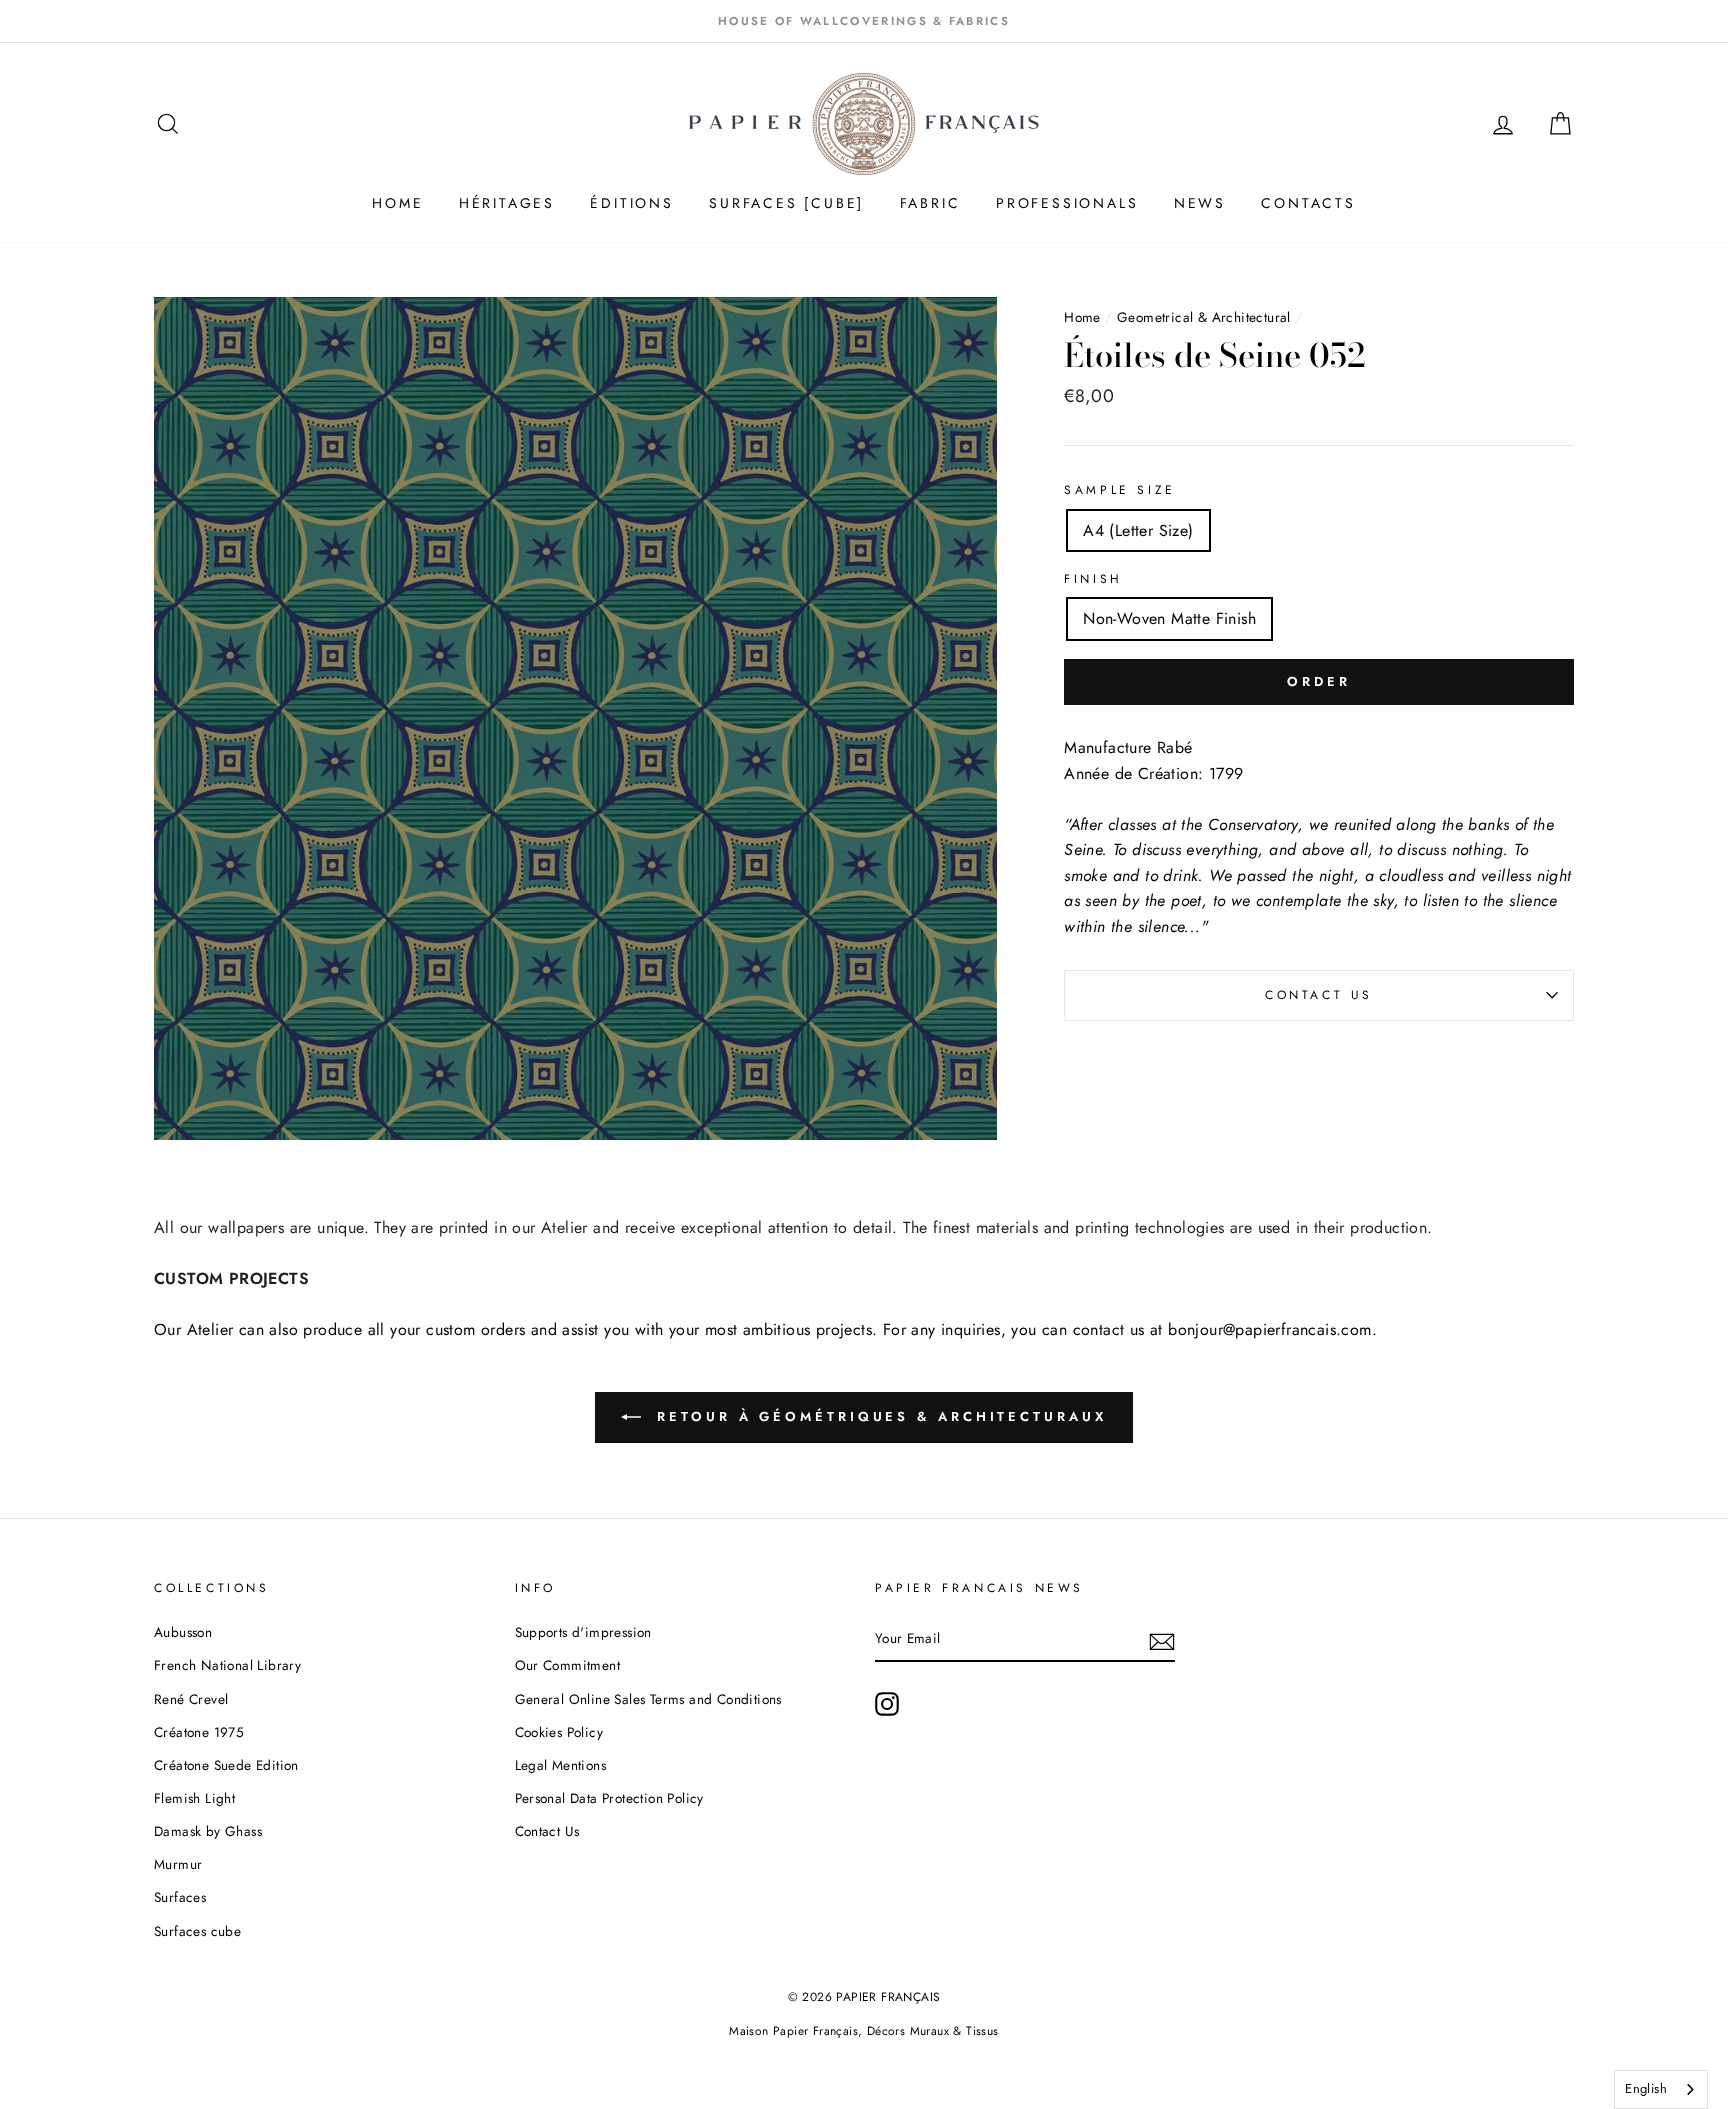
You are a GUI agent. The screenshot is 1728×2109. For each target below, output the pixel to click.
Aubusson (183, 1632)
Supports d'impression (583, 1632)
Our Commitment (568, 1665)
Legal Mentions (561, 1765)
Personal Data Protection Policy (609, 1798)
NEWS (1200, 203)
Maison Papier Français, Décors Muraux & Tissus (863, 2031)
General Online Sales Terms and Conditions (651, 1699)
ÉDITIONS (631, 203)
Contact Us (1319, 995)
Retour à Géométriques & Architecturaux (877, 1416)
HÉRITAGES (507, 203)
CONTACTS (1308, 203)
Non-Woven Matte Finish (1169, 618)
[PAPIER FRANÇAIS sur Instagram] (887, 1704)
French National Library (227, 1665)
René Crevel (191, 1699)
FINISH (1093, 579)
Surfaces (180, 1897)
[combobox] (1661, 2089)
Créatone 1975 (199, 1732)
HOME (397, 203)
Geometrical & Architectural (1204, 317)
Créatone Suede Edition (226, 1765)
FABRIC (930, 203)
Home (1082, 317)
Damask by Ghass (208, 1831)
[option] (864, 21)
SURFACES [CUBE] (786, 203)
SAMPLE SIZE (1120, 490)
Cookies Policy (559, 1732)
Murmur (178, 1864)
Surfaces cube (197, 1931)
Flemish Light (194, 1798)
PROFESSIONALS (1067, 203)
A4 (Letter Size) (1138, 530)
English (1646, 2088)
